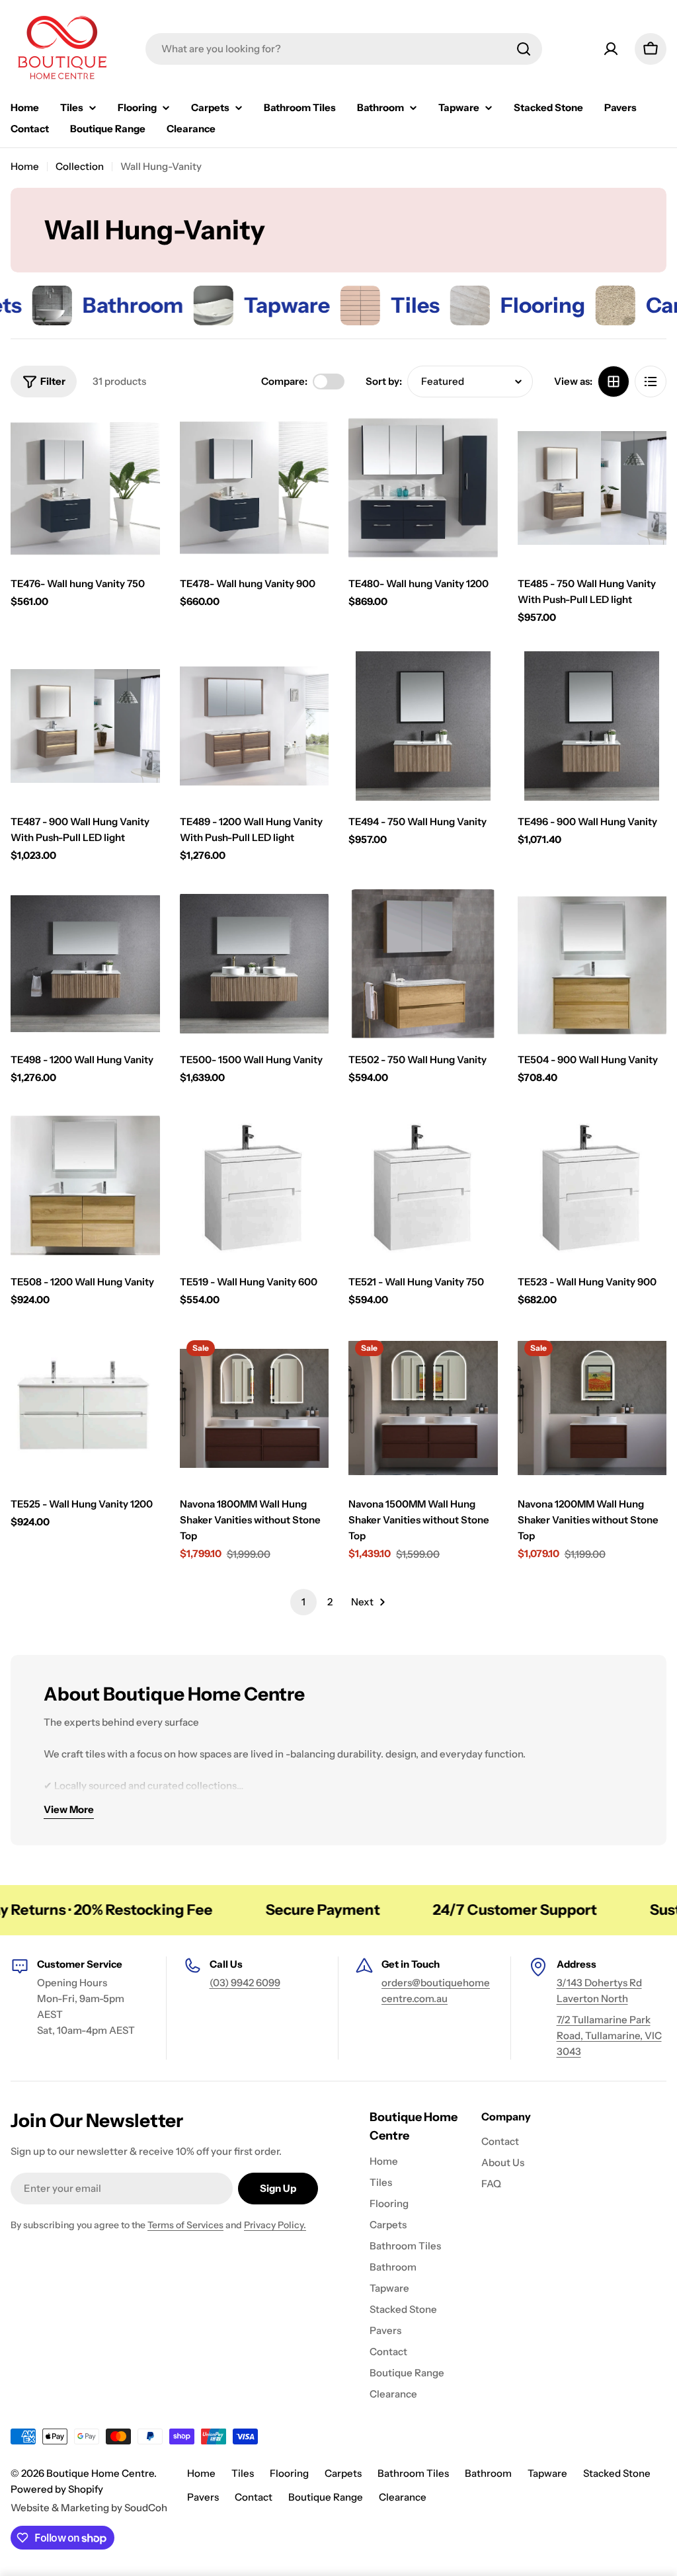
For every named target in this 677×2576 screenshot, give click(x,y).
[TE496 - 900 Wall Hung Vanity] (592, 726)
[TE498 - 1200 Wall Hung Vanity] (85, 964)
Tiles (243, 2473)
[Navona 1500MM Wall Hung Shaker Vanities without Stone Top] (423, 1408)
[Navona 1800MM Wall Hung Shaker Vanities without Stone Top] (255, 1408)
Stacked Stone (617, 2473)
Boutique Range (326, 2497)
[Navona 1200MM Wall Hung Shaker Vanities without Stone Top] (592, 1408)
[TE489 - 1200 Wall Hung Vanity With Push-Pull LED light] (255, 726)
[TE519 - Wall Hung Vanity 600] (255, 1186)
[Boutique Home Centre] (158, 305)
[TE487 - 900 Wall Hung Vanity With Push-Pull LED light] (85, 726)
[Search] (524, 49)
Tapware (547, 2473)
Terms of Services (185, 2225)
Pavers (203, 2497)
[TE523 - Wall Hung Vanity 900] (592, 1186)
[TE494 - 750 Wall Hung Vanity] (423, 726)
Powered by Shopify (57, 2489)
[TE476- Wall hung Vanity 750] (85, 488)
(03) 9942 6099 (245, 1983)
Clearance (403, 2497)
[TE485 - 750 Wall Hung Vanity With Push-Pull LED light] (592, 488)
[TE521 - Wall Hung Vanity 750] (423, 1186)
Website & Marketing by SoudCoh (89, 2508)
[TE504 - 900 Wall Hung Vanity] (592, 964)
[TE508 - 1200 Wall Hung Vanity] (85, 1186)
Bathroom (488, 2473)
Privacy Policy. (275, 2225)
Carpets (343, 2473)
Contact (254, 2497)
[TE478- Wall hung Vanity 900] (255, 488)
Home (25, 166)
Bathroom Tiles (413, 2473)
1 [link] (303, 1602)
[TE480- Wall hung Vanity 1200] (423, 488)
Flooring (289, 2473)
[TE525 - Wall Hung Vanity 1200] (85, 1408)
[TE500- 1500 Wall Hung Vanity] (255, 964)
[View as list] (651, 382)
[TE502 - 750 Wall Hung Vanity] (423, 964)
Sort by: (384, 381)
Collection (80, 166)
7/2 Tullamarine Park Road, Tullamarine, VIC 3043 (609, 2035)
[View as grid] (614, 382)
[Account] (611, 49)
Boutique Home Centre (100, 2473)
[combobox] (344, 49)
